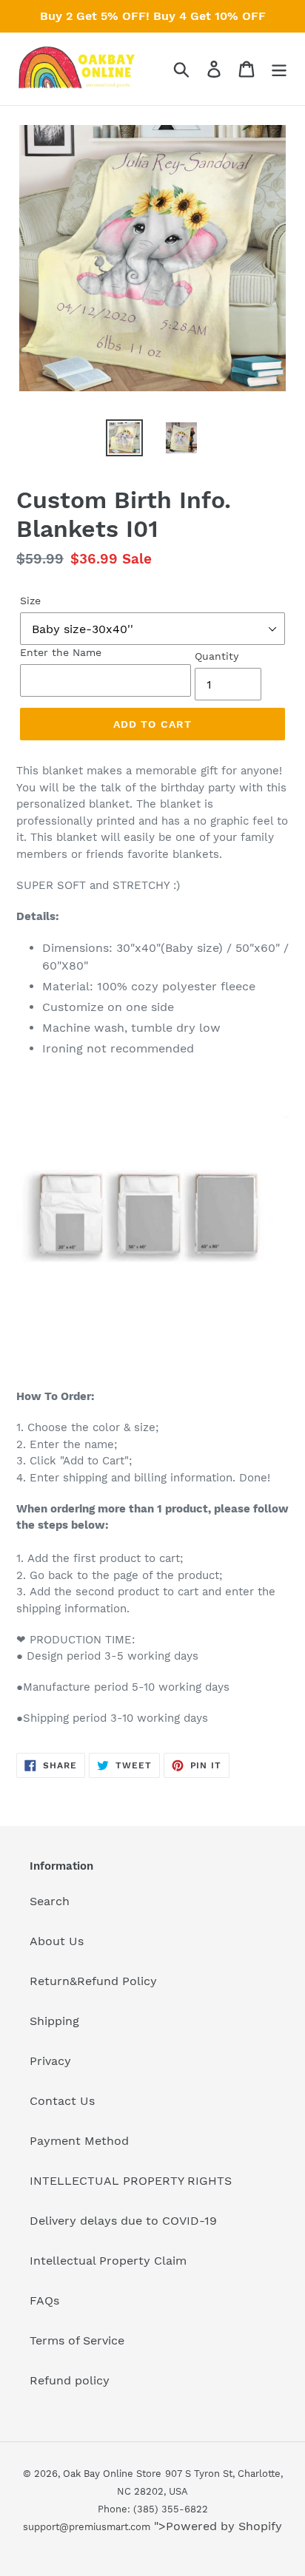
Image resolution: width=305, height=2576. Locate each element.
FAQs (44, 2301)
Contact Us (62, 2101)
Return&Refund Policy (93, 1981)
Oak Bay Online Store (112, 2474)
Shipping (54, 2021)
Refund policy (70, 2380)
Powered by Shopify (224, 2526)
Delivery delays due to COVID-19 (123, 2221)
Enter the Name (61, 652)
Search (50, 1901)
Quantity (217, 656)
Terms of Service (77, 2340)
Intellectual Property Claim (108, 2261)
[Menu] (279, 69)
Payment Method (79, 2141)
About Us (57, 1941)
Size (30, 601)
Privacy (50, 2061)
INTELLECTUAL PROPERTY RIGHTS (131, 2181)
